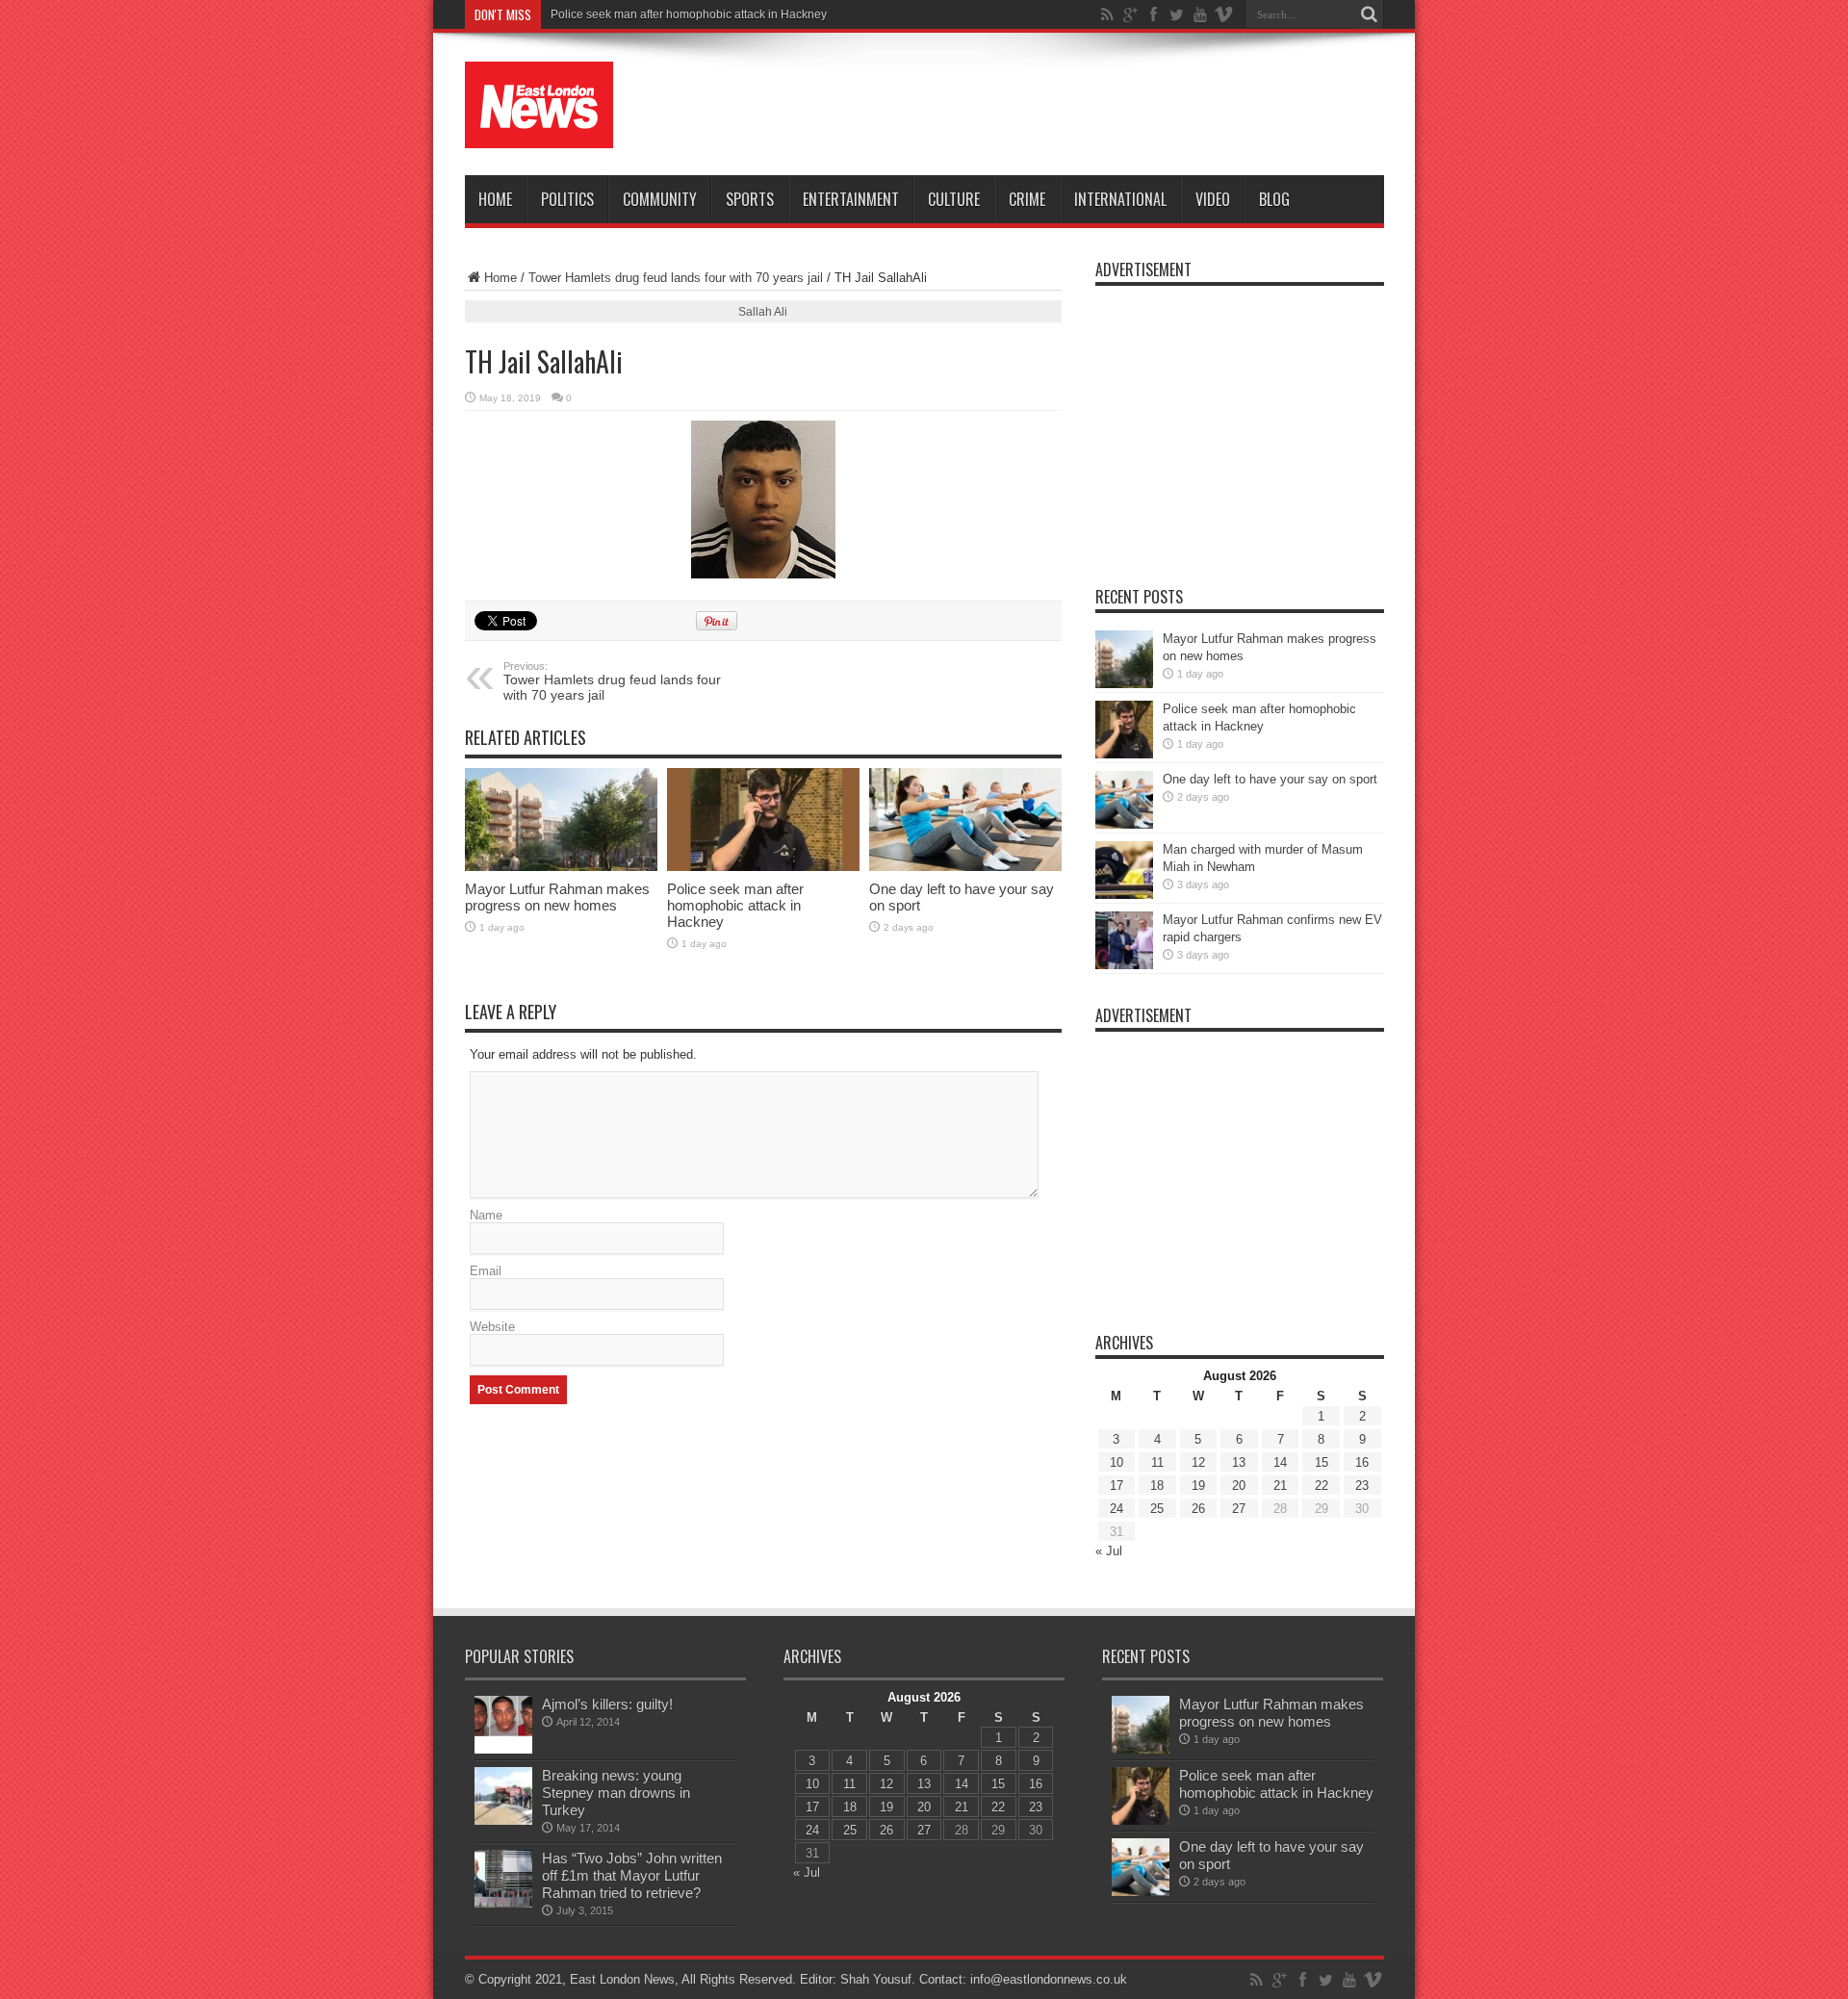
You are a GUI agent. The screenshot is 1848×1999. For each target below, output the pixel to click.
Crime (1027, 199)
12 (1198, 1462)
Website (492, 1327)
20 (1239, 1486)
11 (1157, 1462)
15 (1322, 1462)
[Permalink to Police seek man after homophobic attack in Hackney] (763, 820)
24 (1116, 1509)
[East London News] (539, 105)
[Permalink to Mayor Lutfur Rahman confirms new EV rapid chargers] (1124, 940)
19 (1198, 1486)
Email (486, 1271)
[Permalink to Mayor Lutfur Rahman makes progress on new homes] (561, 820)
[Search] (1370, 14)
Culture (954, 199)
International (1120, 199)
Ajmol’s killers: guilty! (607, 1704)
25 (1157, 1509)
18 (1157, 1486)
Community (660, 199)
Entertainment (851, 199)
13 (1239, 1462)
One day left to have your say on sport (1270, 779)
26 (1198, 1509)
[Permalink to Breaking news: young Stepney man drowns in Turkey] (503, 1796)
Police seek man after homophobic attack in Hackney (735, 905)
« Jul (1109, 1551)
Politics (567, 199)
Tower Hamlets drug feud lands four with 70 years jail (676, 278)
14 (1280, 1462)
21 (1280, 1486)
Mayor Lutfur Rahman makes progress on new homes (557, 897)
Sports (750, 199)
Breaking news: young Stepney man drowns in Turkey (616, 1793)
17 (1116, 1486)
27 (1239, 1509)
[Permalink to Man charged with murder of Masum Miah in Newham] (1124, 870)
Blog (1274, 199)
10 (1116, 1462)
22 (1322, 1486)
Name (486, 1215)
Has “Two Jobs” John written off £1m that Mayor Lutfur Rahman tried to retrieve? (632, 1875)
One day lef (580, 14)
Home (495, 199)
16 (1362, 1462)
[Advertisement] (1034, 108)
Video (1213, 199)
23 (1362, 1486)
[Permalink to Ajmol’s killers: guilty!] (503, 1725)
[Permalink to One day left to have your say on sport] (965, 820)
